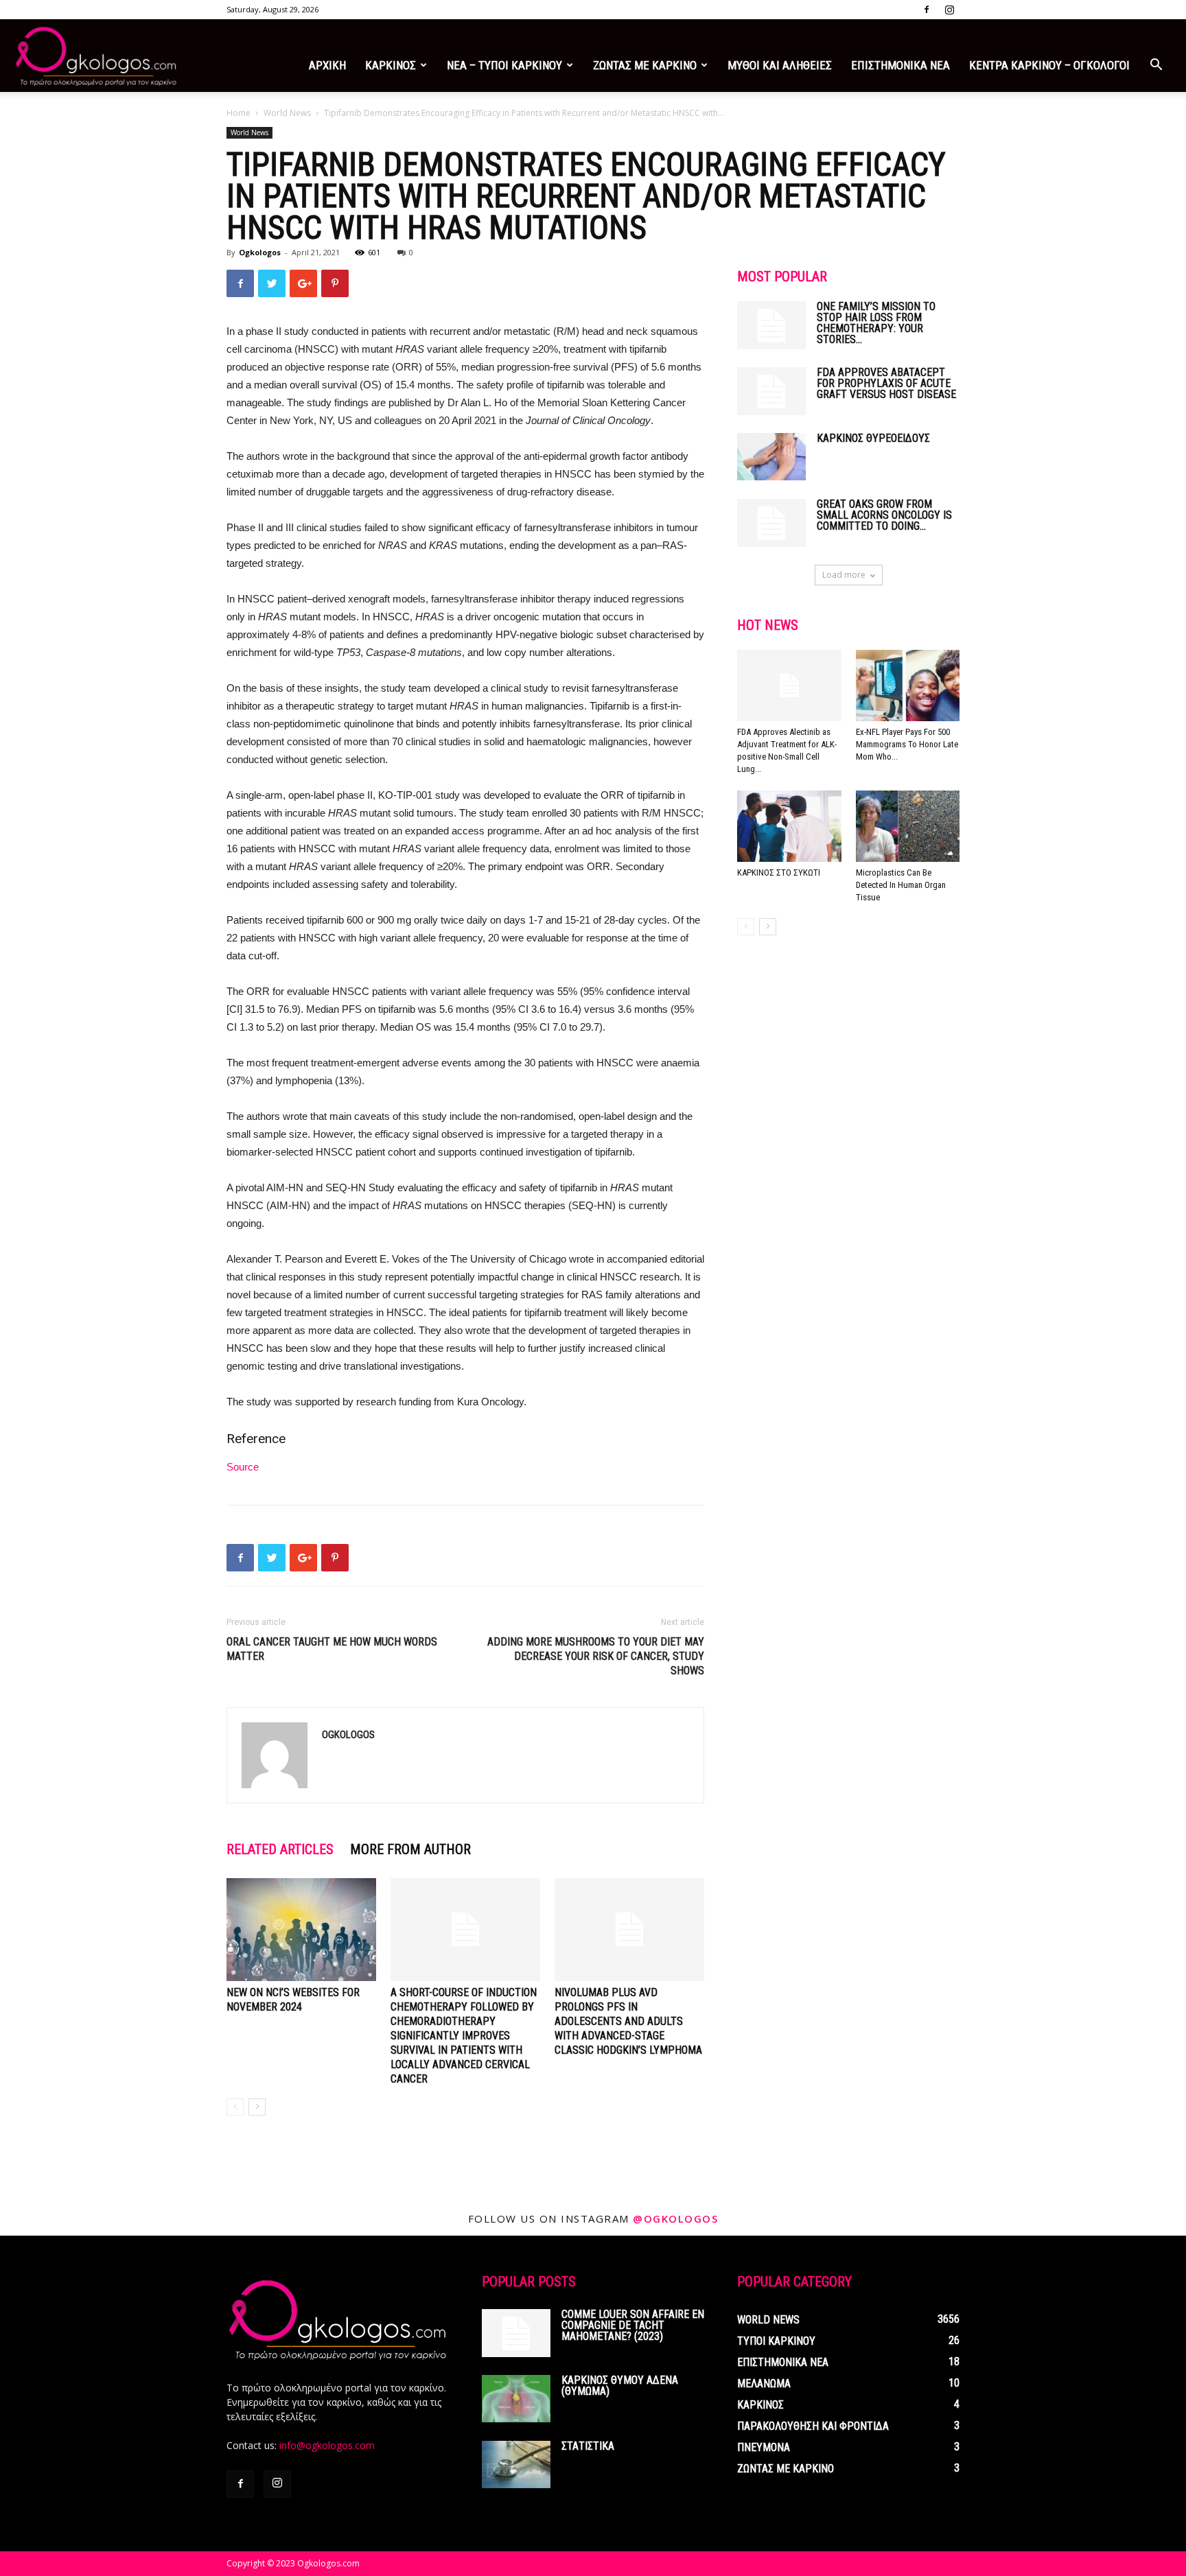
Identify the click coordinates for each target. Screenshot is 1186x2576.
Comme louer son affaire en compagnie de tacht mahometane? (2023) (633, 2325)
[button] (1156, 66)
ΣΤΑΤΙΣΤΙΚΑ (588, 2446)
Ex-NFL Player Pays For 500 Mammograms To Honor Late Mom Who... (907, 744)
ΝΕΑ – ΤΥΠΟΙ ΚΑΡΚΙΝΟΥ (504, 65)
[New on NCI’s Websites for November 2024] (301, 1930)
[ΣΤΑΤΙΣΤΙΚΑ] (516, 2464)
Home (239, 113)
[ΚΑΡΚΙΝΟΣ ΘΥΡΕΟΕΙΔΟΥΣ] (771, 457)
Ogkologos (260, 252)
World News (287, 113)
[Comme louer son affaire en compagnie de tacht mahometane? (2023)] (516, 2333)
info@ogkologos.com (327, 2445)
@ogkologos (675, 2218)
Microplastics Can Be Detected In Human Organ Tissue (901, 885)
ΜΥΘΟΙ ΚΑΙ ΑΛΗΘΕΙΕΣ (780, 65)
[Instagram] (949, 10)
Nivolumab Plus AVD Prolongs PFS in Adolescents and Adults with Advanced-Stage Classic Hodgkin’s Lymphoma (628, 2021)
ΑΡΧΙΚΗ (327, 65)
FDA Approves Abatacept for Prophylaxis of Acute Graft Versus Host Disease (886, 383)
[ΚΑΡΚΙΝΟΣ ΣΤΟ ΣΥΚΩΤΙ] (789, 826)
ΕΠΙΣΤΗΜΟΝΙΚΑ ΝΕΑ (900, 65)
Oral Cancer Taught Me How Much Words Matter (332, 1649)
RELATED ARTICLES (280, 1849)
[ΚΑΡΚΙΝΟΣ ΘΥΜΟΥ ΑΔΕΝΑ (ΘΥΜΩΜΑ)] (516, 2399)
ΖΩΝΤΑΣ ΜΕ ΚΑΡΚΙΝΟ (645, 65)
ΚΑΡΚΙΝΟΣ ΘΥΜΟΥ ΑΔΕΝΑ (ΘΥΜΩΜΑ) (620, 2386)
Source (243, 1467)
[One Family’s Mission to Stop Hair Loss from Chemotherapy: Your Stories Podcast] (771, 325)
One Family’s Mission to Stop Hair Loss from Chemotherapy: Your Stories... (876, 323)
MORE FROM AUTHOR (410, 1849)
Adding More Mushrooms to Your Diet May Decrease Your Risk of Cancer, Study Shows (596, 1656)
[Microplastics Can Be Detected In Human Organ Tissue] (908, 826)
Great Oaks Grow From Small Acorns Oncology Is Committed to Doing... (884, 515)
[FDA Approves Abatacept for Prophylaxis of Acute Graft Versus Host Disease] (771, 391)
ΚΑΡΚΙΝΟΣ (391, 65)
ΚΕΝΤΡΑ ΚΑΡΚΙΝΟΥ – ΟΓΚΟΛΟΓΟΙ (1049, 65)
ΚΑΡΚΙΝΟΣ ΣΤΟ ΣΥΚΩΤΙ (779, 873)
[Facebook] (927, 10)
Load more (844, 575)
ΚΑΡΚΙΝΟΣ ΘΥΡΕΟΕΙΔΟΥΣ (873, 438)
